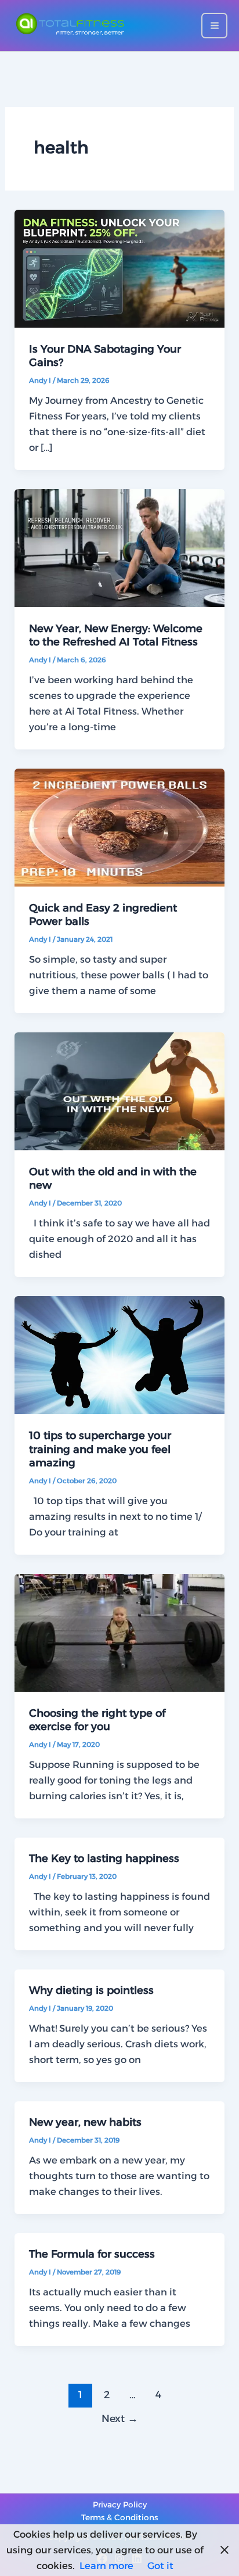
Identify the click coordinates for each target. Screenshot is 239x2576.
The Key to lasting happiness (104, 1858)
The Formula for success (92, 2254)
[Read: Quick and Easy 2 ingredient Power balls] (119, 827)
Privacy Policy (120, 2505)
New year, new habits (85, 2122)
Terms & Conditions (119, 2517)
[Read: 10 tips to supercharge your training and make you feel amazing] (119, 1354)
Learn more (106, 2566)
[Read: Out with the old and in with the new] (119, 1090)
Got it (160, 2566)
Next (120, 2418)
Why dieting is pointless (91, 1990)
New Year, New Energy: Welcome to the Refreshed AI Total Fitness (116, 635)
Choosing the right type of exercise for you (97, 1720)
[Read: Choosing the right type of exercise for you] (119, 1632)
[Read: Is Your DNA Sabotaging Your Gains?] (119, 268)
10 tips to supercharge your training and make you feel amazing (100, 1449)
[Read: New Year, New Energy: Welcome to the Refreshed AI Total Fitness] (119, 547)
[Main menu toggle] (214, 26)
